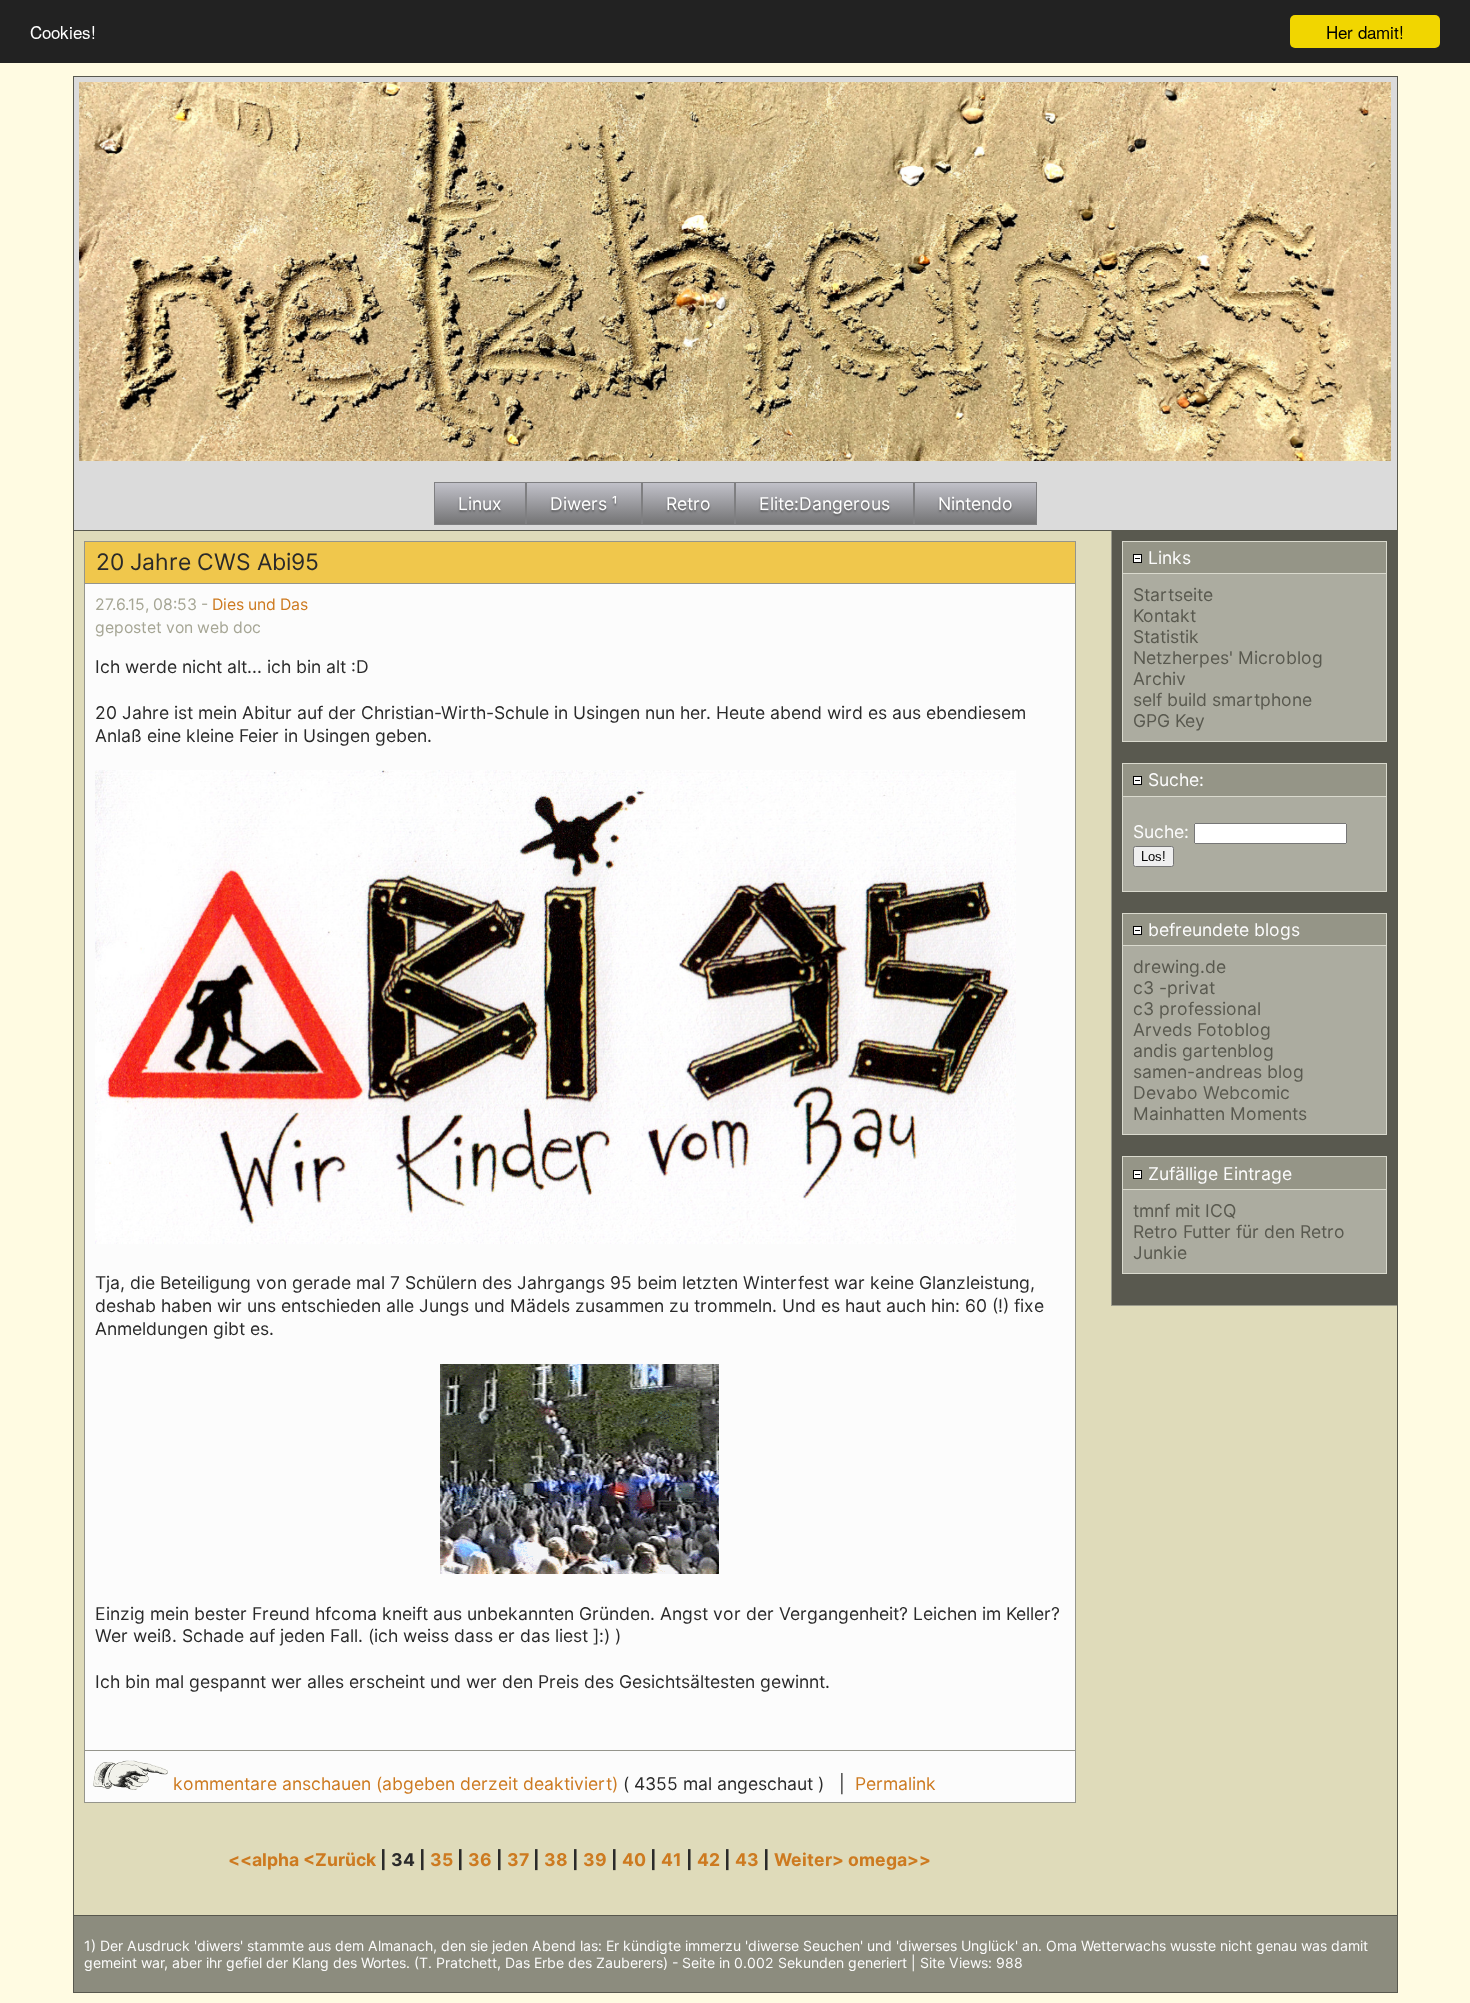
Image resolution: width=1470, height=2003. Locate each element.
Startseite (1173, 594)
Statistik (1166, 636)
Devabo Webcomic (1211, 1092)
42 (708, 1859)
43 (747, 1859)
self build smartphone (1222, 699)
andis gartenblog (1203, 1050)
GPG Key (1169, 720)
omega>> (889, 1859)
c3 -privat (1174, 987)
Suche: (1173, 779)
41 (671, 1859)
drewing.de (1179, 966)
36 (480, 1859)
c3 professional (1197, 1008)
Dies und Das (260, 604)
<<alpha (265, 1859)
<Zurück (341, 1859)
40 (634, 1859)
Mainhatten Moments (1220, 1113)
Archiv (1159, 678)
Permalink (895, 1783)
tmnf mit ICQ (1184, 1210)
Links (1167, 557)
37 (518, 1859)
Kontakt (1164, 615)
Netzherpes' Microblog (1228, 657)
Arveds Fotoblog (1202, 1029)
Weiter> (811, 1859)
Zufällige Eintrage (1217, 1173)
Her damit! (1365, 31)
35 (441, 1859)
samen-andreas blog (1218, 1071)
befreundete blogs (1221, 929)
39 (595, 1859)
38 (556, 1859)
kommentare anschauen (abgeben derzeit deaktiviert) (395, 1783)
